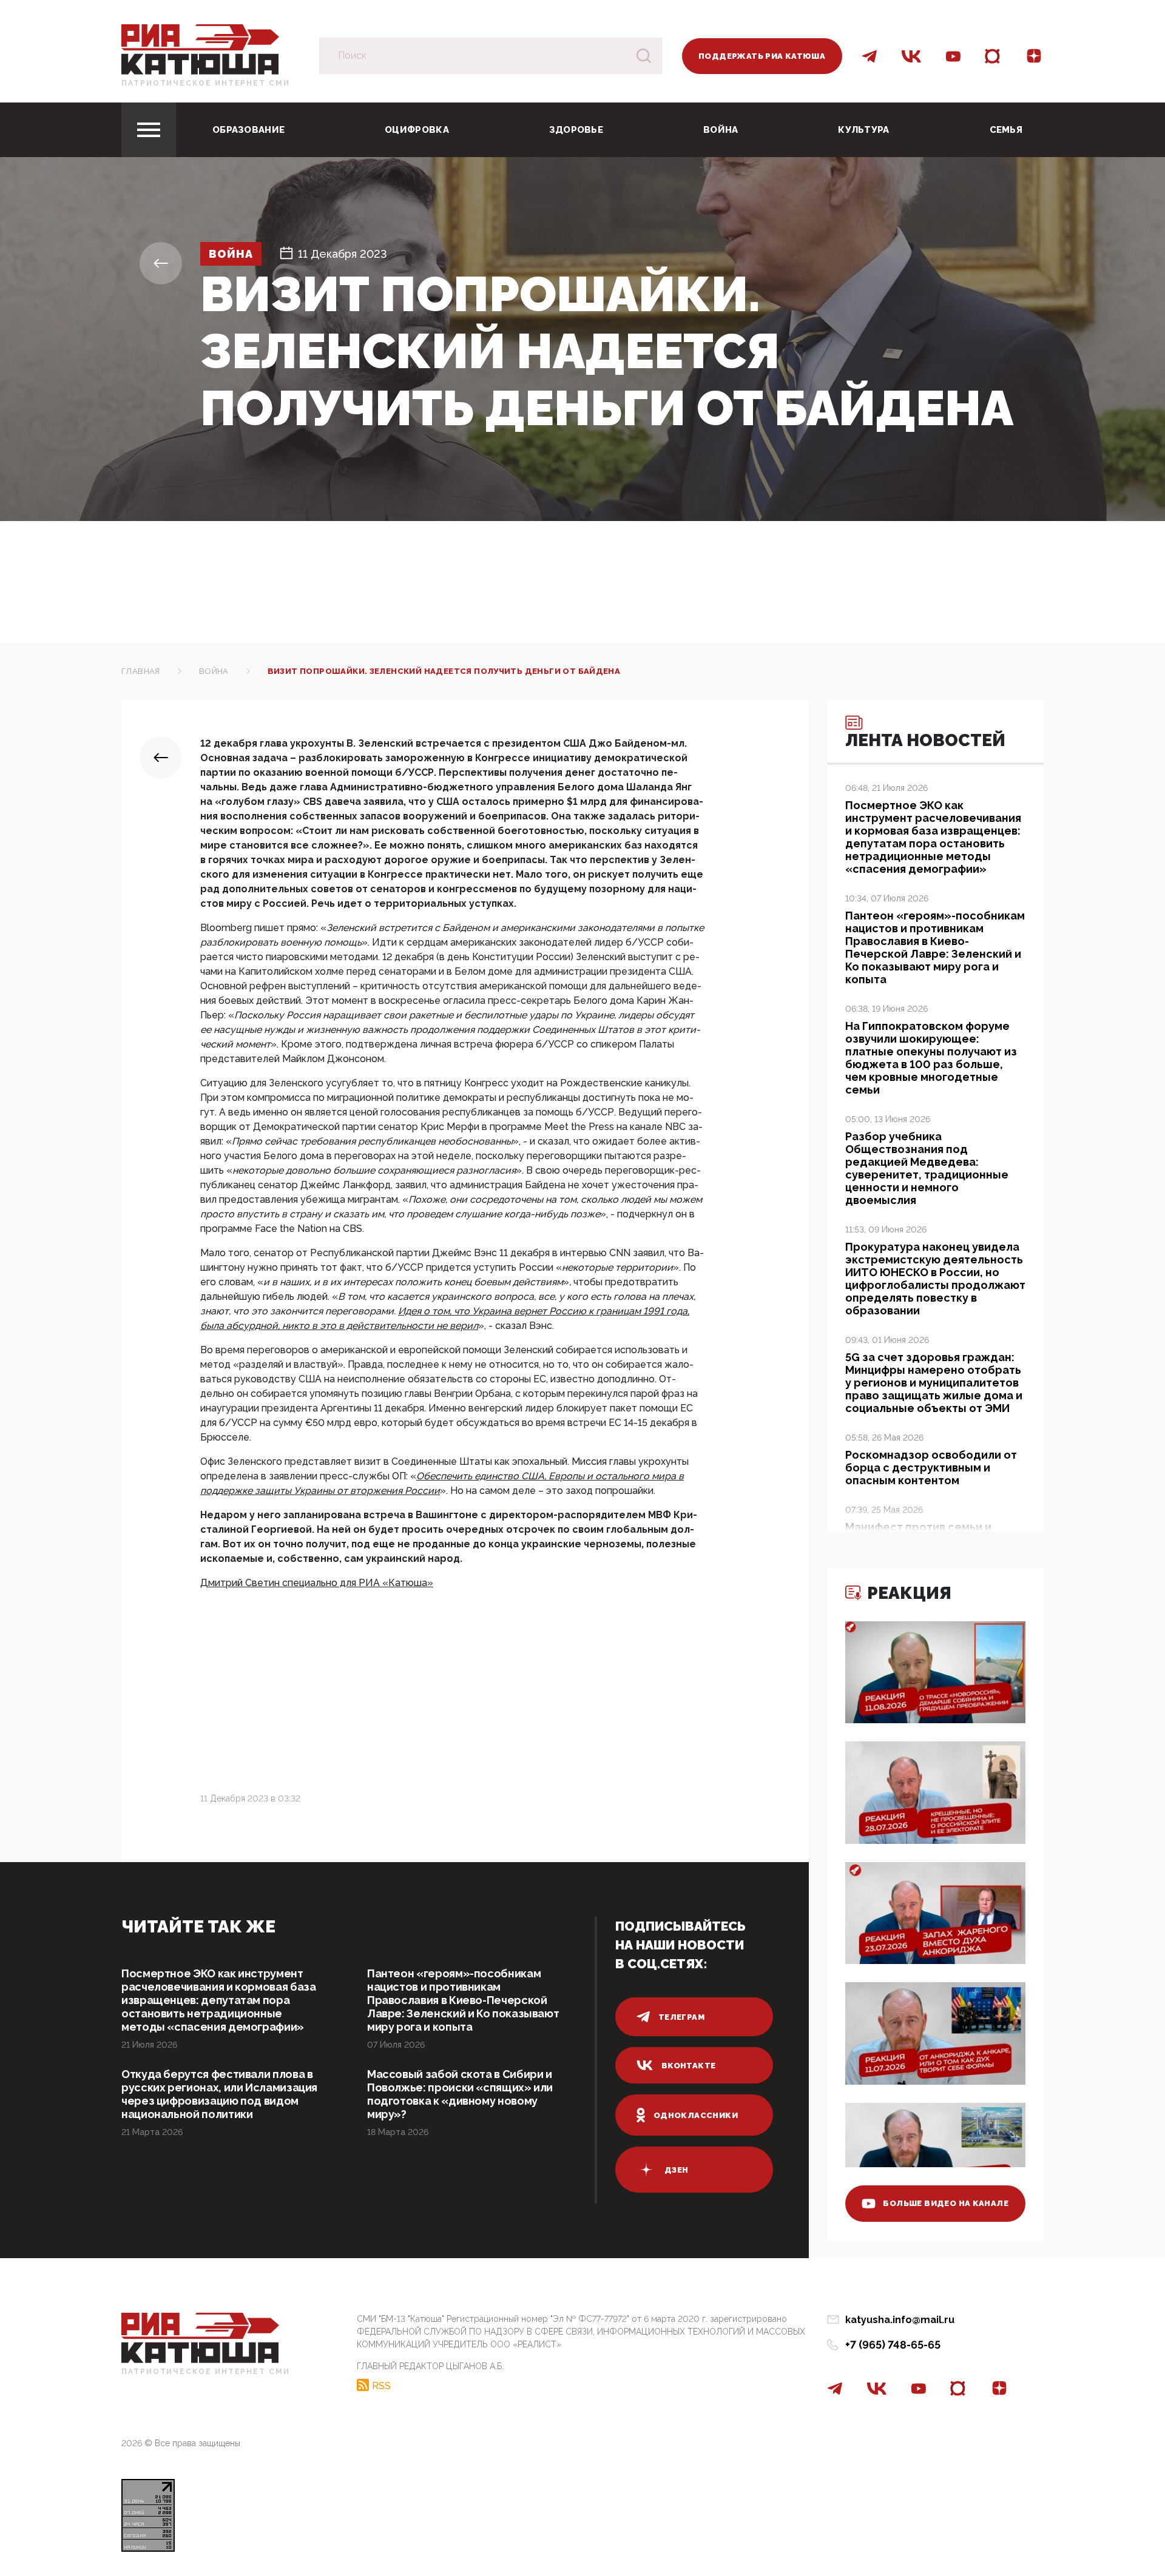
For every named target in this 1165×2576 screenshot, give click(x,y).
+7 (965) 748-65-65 (893, 2345)
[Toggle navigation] (149, 130)
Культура (863, 130)
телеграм (681, 2017)
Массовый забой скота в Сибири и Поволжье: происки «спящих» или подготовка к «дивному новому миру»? (460, 2094)
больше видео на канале (946, 2203)
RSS (381, 2386)
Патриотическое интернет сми (206, 83)
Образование (248, 130)
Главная (141, 671)
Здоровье (576, 130)
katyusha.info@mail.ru (900, 2320)
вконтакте (689, 2066)
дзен (677, 2170)
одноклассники (696, 2115)
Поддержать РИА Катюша (762, 56)
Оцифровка (417, 130)
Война (721, 130)
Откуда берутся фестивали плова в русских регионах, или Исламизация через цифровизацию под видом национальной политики (219, 2094)
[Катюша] (200, 49)
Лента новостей (925, 740)
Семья (1006, 130)
